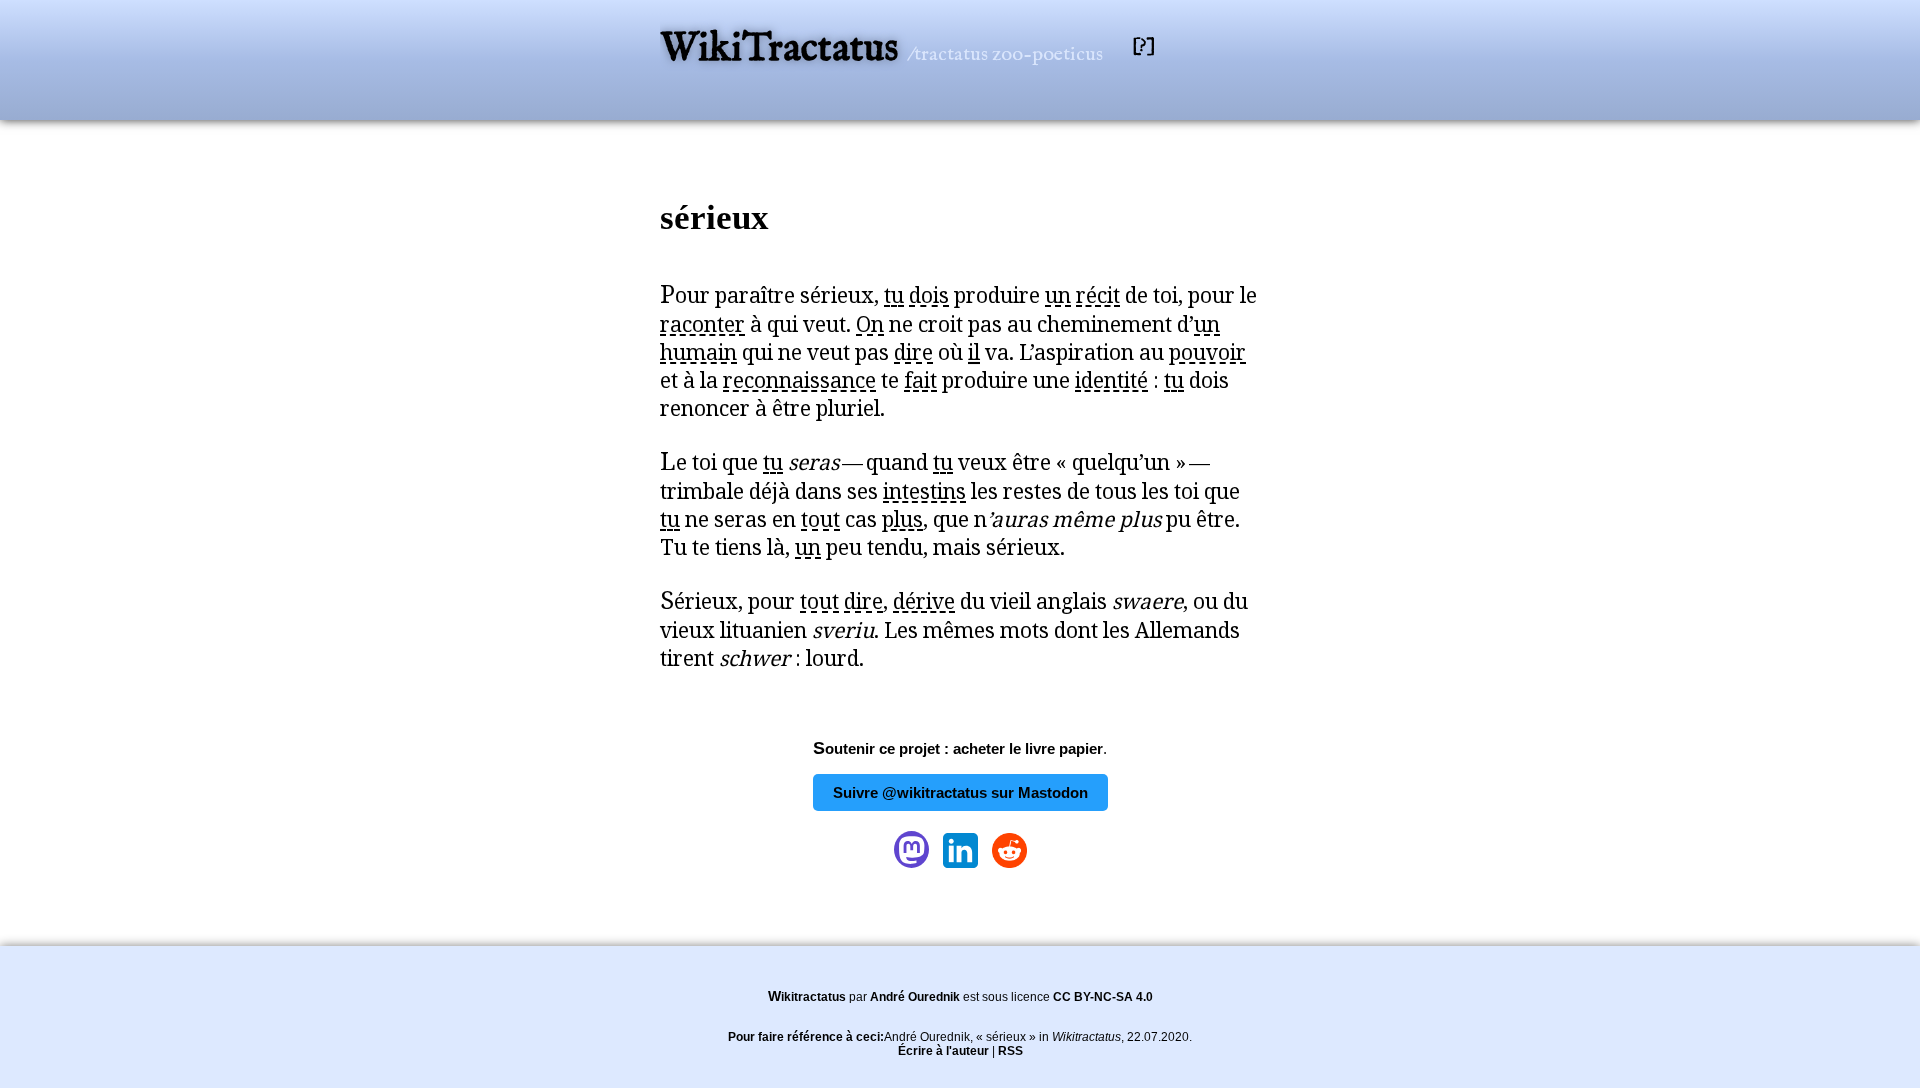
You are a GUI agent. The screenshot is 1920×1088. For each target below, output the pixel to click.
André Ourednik (915, 997)
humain (698, 352)
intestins (924, 491)
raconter (702, 324)
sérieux (714, 217)
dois (929, 295)
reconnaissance (799, 380)
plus (902, 519)
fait (920, 380)
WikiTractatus (783, 49)
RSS (1010, 1051)
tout (820, 519)
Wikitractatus (807, 997)
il (974, 352)
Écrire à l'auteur (943, 1051)
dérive (924, 601)
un (1058, 295)
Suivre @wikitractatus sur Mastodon (960, 792)
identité (1111, 380)
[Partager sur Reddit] (1009, 867)
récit (1098, 295)
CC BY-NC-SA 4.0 (1103, 997)
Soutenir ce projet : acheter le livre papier (958, 748)
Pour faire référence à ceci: (806, 1037)
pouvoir (1207, 352)
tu (894, 295)
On (870, 324)
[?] (1144, 46)
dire (913, 352)
